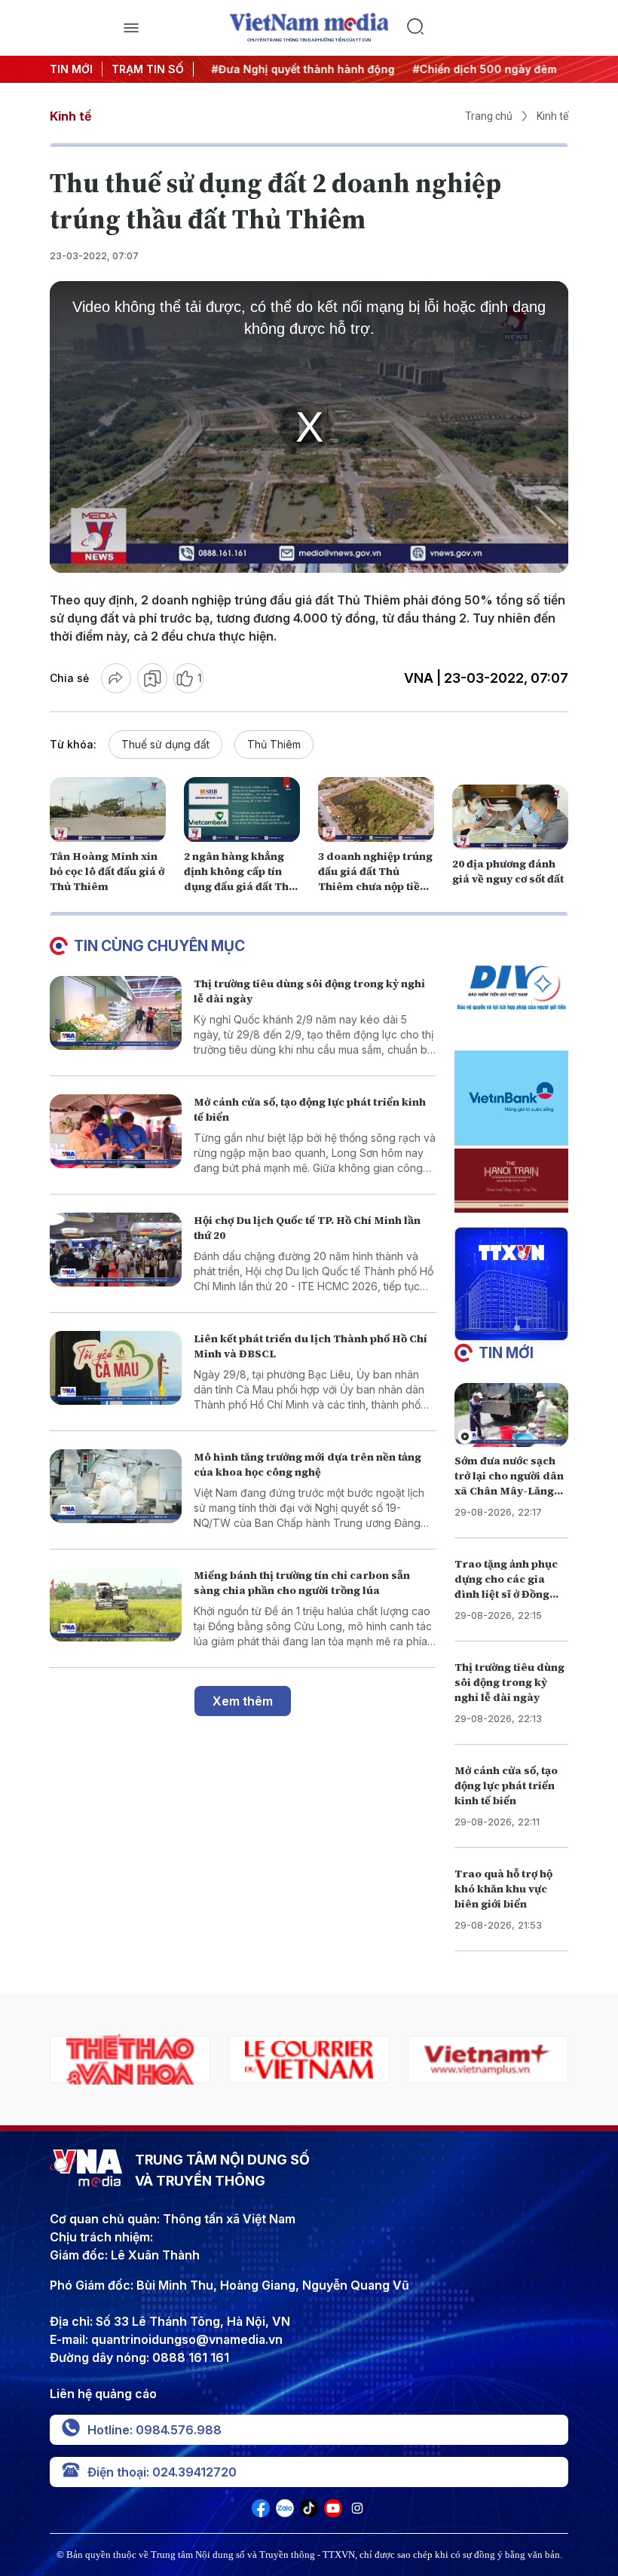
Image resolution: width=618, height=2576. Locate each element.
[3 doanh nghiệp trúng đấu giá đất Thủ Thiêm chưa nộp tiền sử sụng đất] (376, 810)
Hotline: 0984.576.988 (154, 2430)
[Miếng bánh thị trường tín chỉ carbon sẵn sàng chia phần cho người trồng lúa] (116, 1605)
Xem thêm (243, 1701)
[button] (505, 1328)
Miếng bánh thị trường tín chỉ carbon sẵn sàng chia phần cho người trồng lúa (302, 1583)
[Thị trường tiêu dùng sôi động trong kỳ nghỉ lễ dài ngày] (116, 1013)
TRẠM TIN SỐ (148, 69)
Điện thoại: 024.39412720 (162, 2472)
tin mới (506, 1353)
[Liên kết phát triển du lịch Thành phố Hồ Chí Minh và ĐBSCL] (116, 1368)
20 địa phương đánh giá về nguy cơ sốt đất (508, 871)
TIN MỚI (71, 69)
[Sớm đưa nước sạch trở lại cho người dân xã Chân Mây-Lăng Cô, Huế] (511, 1415)
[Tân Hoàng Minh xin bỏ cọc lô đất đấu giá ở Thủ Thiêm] (108, 810)
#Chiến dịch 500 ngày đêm (477, 69)
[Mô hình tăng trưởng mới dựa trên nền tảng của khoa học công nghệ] (116, 1487)
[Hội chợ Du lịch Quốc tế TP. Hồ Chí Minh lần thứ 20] (116, 1250)
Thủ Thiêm (274, 744)
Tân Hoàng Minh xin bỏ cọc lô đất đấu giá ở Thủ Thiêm (107, 871)
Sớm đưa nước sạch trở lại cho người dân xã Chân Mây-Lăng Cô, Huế (509, 1483)
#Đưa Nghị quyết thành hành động (296, 69)
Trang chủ (489, 116)
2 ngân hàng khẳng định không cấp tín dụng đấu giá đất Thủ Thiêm (240, 879)
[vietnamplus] (309, 2059)
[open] (131, 28)
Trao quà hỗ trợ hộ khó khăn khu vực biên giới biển (503, 1889)
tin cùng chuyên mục (159, 946)
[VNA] (261, 2513)
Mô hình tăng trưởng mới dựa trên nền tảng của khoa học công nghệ (307, 1464)
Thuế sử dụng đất (165, 744)
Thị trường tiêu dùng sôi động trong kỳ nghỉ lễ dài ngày (509, 1682)
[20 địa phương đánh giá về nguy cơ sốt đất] (510, 817)
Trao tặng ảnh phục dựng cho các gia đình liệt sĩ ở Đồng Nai (506, 1586)
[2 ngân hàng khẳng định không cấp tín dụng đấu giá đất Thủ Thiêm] (242, 810)
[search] (487, 28)
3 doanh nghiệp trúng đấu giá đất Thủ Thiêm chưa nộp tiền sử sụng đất (375, 879)
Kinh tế (70, 116)
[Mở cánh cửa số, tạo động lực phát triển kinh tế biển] (116, 1132)
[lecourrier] (130, 2059)
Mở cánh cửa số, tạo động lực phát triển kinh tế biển (506, 1785)
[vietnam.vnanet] (488, 2059)
